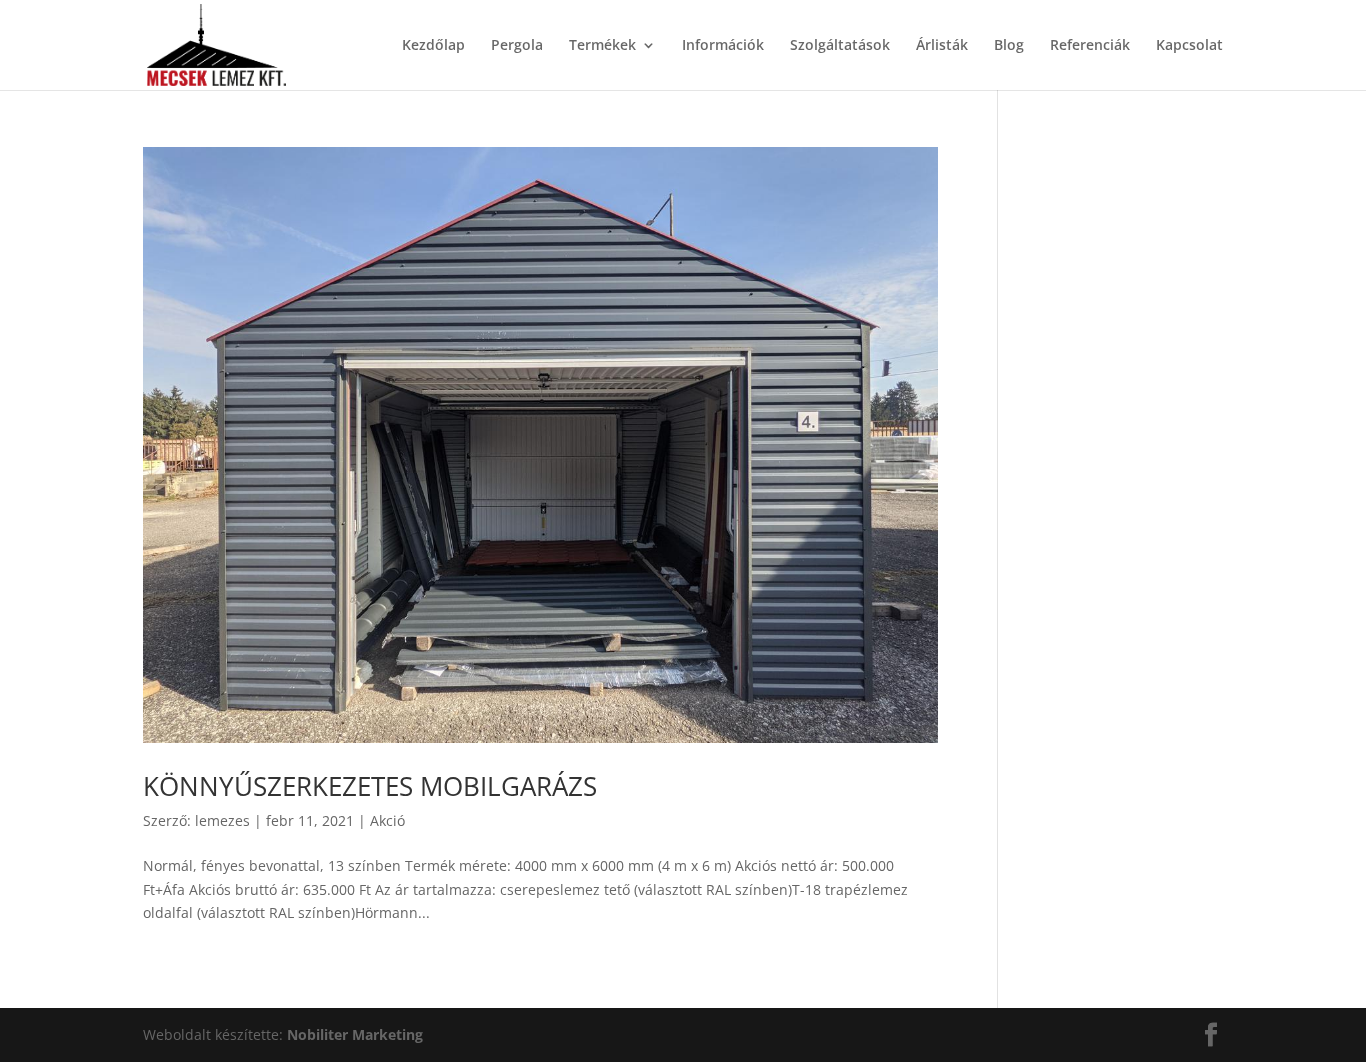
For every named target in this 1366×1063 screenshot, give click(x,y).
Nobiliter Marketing (355, 1034)
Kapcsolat (1189, 46)
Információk (723, 46)
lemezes (222, 820)
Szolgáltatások (840, 46)
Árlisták (942, 46)
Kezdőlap (433, 46)
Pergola (517, 46)
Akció (387, 820)
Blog (1009, 46)
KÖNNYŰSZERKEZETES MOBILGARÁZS (370, 786)
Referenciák (1090, 46)
